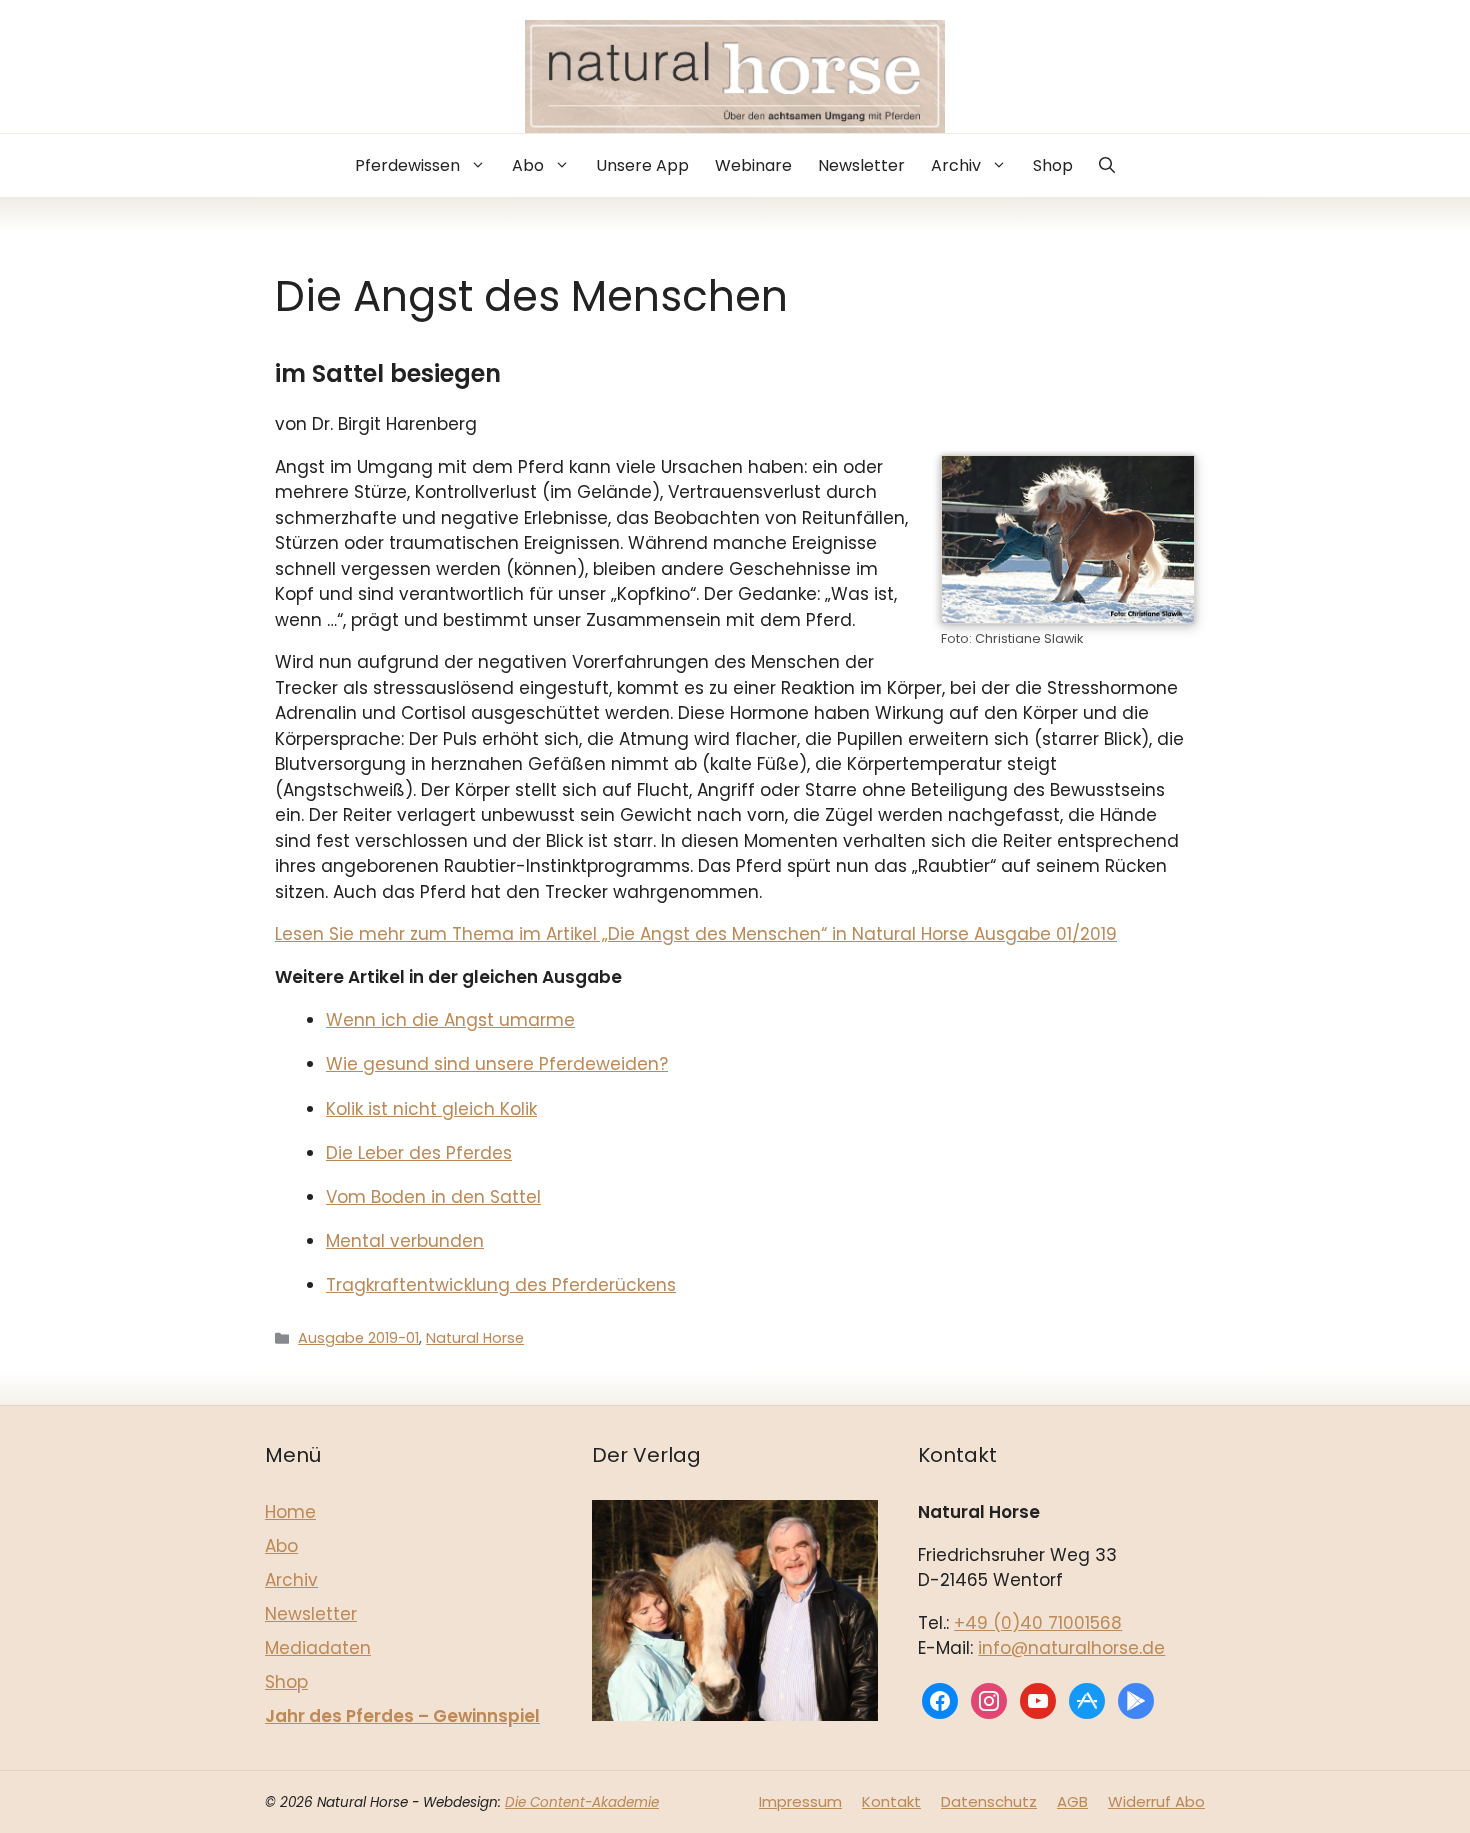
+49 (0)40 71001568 (1038, 1623)
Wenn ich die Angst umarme (450, 1020)
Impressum (800, 1801)
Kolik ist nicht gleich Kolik (431, 1109)
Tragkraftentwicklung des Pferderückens (501, 1285)
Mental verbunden (405, 1241)
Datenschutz (989, 1801)
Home (290, 1512)
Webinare (753, 165)
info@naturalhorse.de (1071, 1648)
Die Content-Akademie (582, 1802)
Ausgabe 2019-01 (358, 1338)
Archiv (956, 165)
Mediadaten (318, 1648)
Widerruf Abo (1156, 1801)
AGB (1072, 1801)
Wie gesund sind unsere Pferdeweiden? (497, 1064)
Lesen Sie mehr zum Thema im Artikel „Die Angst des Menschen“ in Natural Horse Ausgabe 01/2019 (696, 934)
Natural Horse (475, 1338)
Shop (1053, 165)
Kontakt (891, 1801)
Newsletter (861, 165)
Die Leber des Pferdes (419, 1153)
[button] (1107, 165)
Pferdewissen (407, 165)
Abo (528, 165)
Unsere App (642, 165)
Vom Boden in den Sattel (433, 1197)
